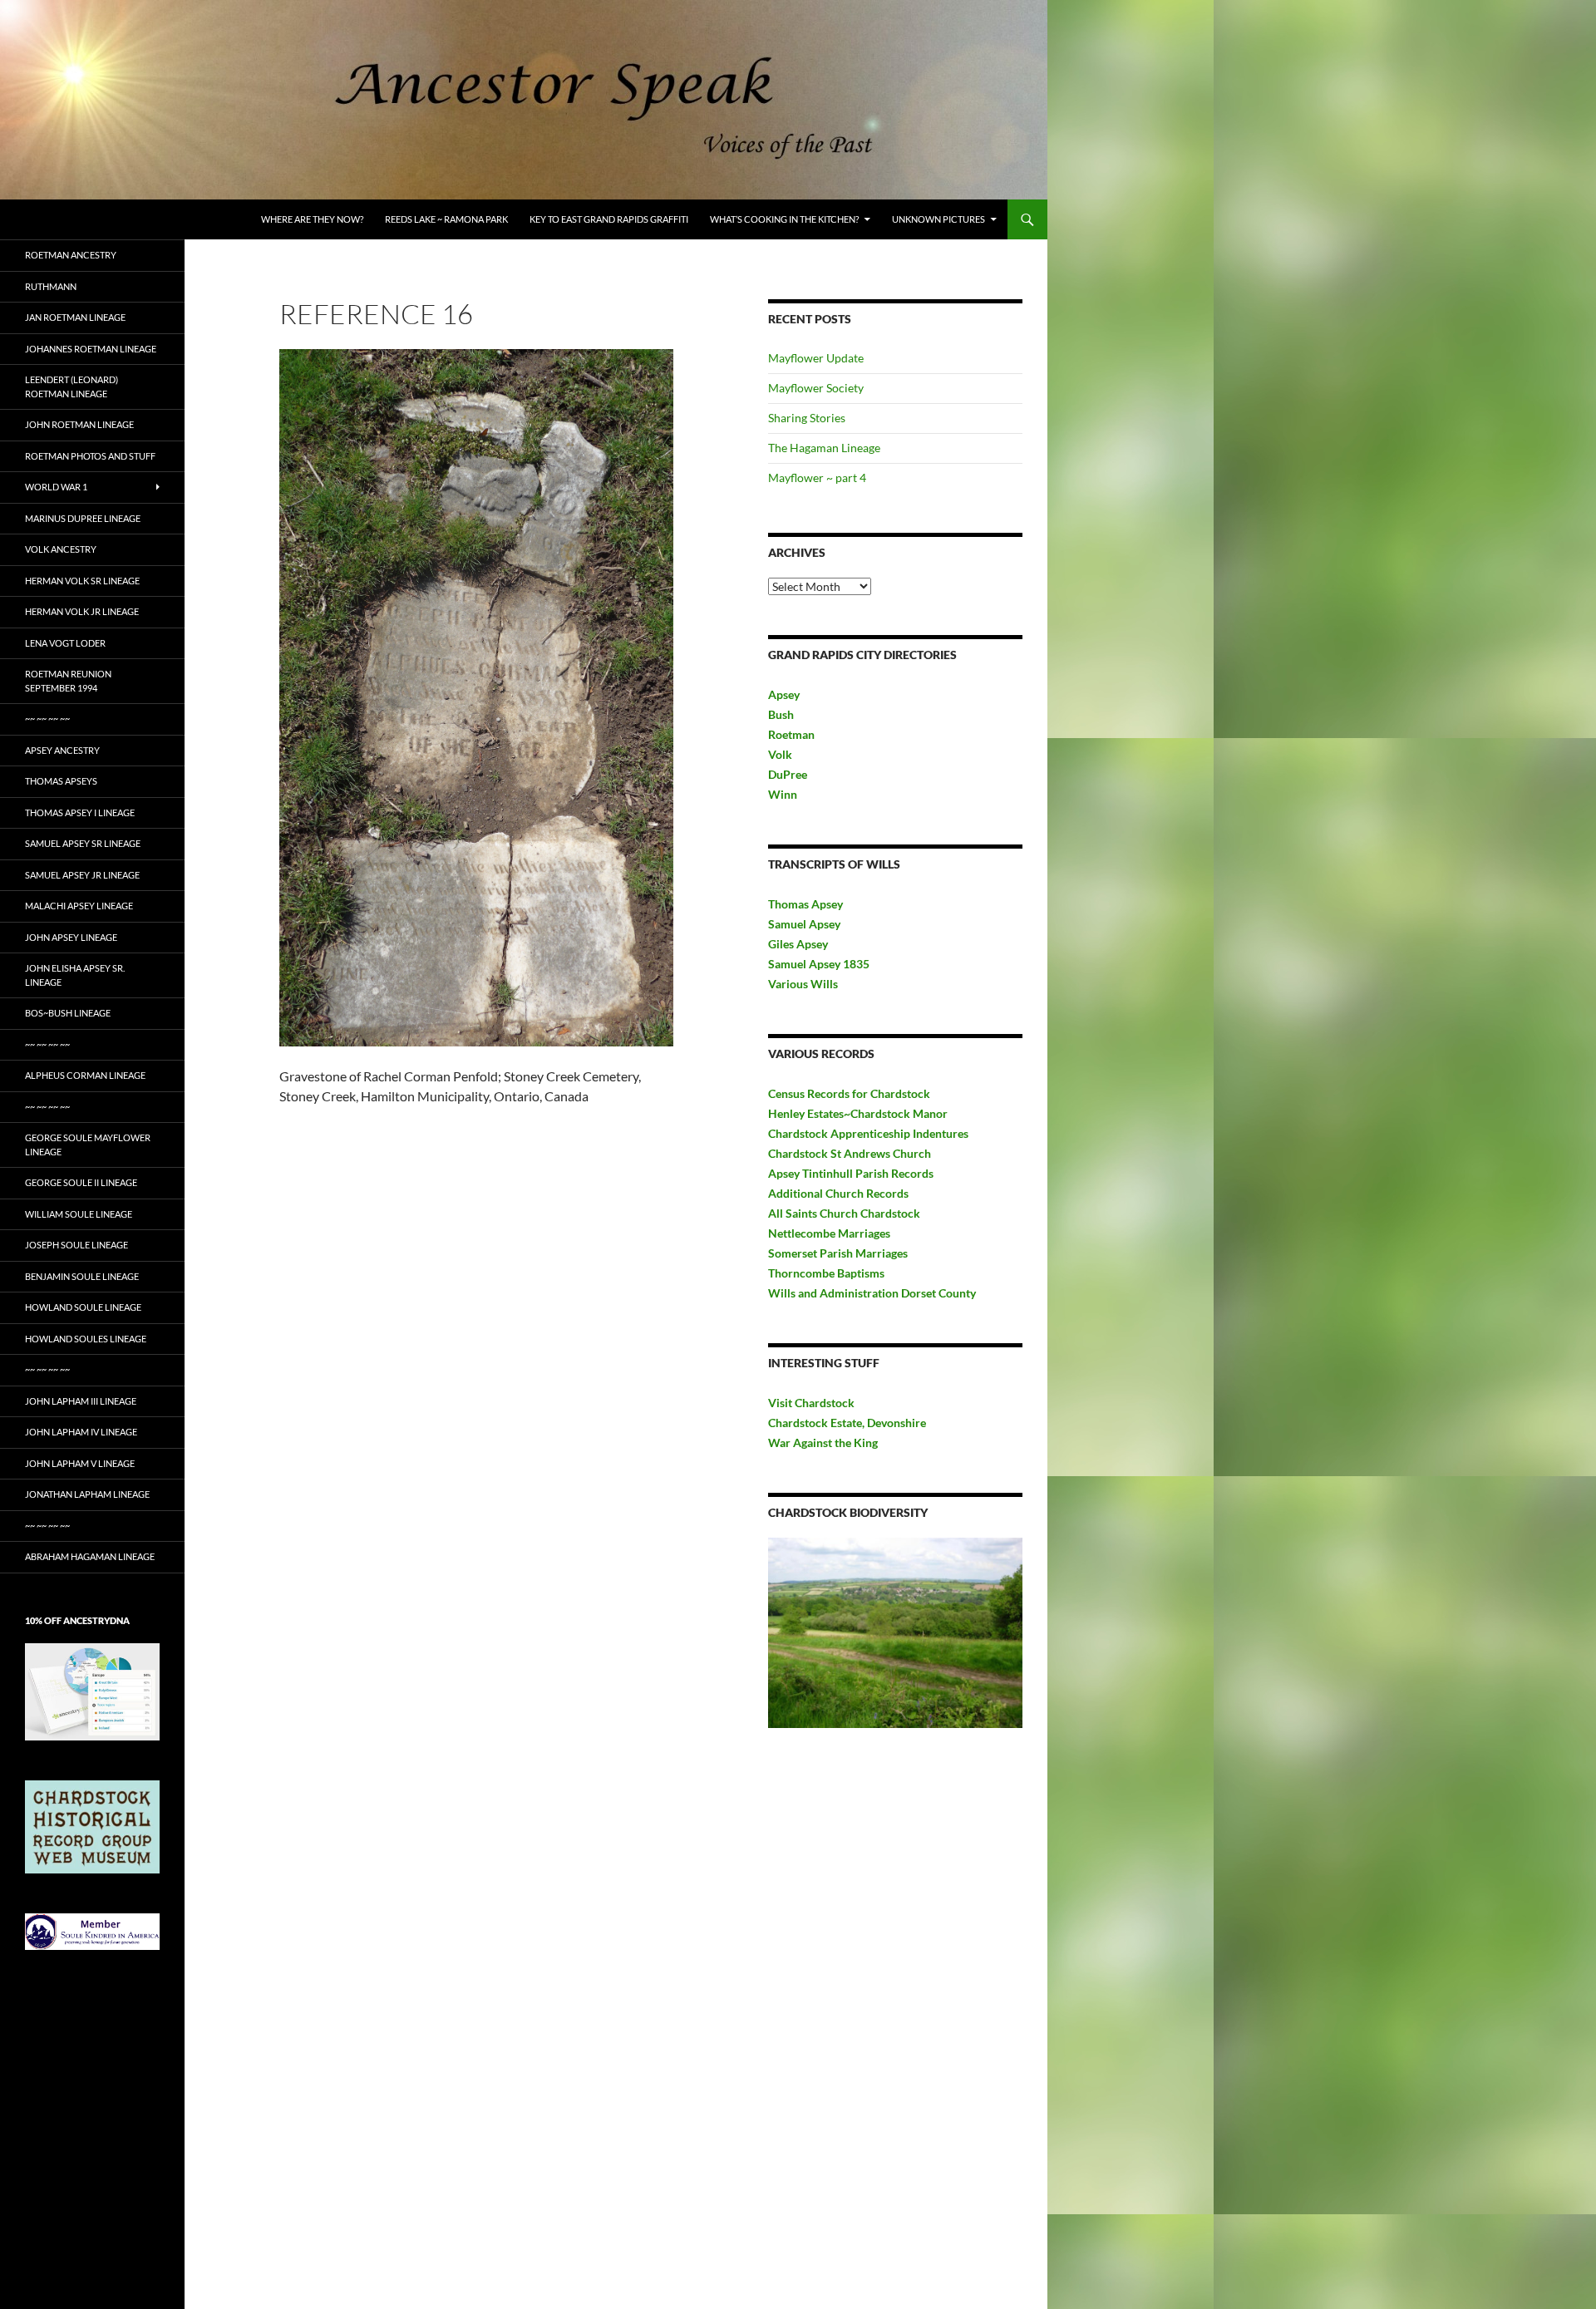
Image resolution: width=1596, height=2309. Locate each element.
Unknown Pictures (938, 219)
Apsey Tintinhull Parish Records (851, 1173)
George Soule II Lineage (81, 1182)
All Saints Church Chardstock (844, 1213)
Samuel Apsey (804, 924)
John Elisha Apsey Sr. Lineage (75, 975)
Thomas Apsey (805, 904)
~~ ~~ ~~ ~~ (47, 719)
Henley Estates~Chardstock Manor (858, 1113)
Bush (781, 714)
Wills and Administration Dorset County (872, 1293)
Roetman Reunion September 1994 (68, 681)
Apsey (784, 694)
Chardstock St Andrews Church (850, 1153)
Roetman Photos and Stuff (90, 456)
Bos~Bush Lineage (68, 1013)
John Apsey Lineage (71, 937)
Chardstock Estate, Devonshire (847, 1423)
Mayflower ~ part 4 (817, 478)
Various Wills (803, 984)
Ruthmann (51, 286)
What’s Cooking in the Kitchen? (784, 219)
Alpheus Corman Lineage (85, 1075)
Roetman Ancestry (71, 255)
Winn (783, 794)
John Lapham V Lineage (80, 1463)
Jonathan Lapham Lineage (87, 1494)
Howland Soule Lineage (83, 1307)
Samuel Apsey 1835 (819, 964)
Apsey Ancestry (62, 750)
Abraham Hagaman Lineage (90, 1556)
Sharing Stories (807, 418)
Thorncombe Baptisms (826, 1273)
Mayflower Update (816, 358)
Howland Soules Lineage (86, 1339)
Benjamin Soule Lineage (82, 1276)
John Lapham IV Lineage (81, 1432)
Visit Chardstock (811, 1403)
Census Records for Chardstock (849, 1093)
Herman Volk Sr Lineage (82, 581)
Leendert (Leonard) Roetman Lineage (71, 386)
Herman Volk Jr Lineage (82, 611)
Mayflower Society (816, 388)
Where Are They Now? (312, 219)
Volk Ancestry (61, 549)
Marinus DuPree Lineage (83, 518)
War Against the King (823, 1443)
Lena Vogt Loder (65, 643)
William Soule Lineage (79, 1214)
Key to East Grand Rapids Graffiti (609, 219)
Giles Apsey (798, 944)
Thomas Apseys (61, 781)
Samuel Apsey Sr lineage (83, 843)
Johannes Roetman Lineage (91, 349)
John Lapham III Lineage (81, 1401)
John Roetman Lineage (79, 424)
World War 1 (56, 487)
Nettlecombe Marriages (829, 1233)
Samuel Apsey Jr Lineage (82, 875)
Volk (780, 754)
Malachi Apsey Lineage (79, 906)
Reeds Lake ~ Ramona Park (446, 219)
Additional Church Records (838, 1193)
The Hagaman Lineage (824, 448)
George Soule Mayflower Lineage (88, 1145)
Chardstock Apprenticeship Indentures (868, 1133)
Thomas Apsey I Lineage (80, 812)
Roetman (793, 734)
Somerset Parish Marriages (838, 1253)
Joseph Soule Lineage (76, 1245)
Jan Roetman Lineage (75, 317)
